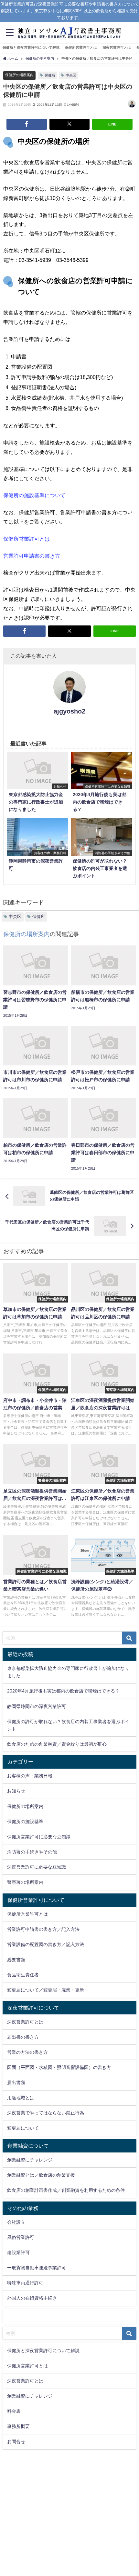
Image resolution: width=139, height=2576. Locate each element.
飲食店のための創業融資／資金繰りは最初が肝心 (57, 1744)
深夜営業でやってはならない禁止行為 (46, 2113)
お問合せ (16, 2441)
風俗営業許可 (21, 2237)
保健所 (50, 75)
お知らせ (16, 1791)
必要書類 (16, 1960)
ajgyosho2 (69, 711)
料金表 (14, 2411)
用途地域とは (21, 2098)
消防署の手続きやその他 (32, 1852)
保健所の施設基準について (34, 495)
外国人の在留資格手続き (32, 2298)
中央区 (71, 75)
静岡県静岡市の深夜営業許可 (37, 1706)
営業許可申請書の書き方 (32, 556)
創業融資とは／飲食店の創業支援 (41, 2175)
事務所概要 (18, 2426)
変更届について (23, 2128)
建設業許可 (18, 2252)
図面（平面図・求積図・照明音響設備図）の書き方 (59, 2067)
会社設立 (16, 2222)
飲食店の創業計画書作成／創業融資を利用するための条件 (66, 2190)
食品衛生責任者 (23, 1975)
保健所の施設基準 (25, 1822)
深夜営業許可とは (117, 47)
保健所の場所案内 (19, 75)
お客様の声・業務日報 (30, 1776)
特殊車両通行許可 (25, 2283)
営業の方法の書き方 (27, 2052)
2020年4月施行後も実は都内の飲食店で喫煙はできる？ (63, 1691)
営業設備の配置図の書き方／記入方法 (46, 1944)
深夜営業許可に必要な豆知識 (37, 1867)
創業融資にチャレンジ (30, 2160)
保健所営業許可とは (81, 47)
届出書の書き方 (23, 2037)
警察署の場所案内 (25, 1882)
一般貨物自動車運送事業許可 (37, 2268)
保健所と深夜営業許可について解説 (31, 47)
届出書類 (16, 2082)
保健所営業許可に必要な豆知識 (39, 1837)
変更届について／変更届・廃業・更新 (46, 1990)
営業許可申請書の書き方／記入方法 (43, 1929)
